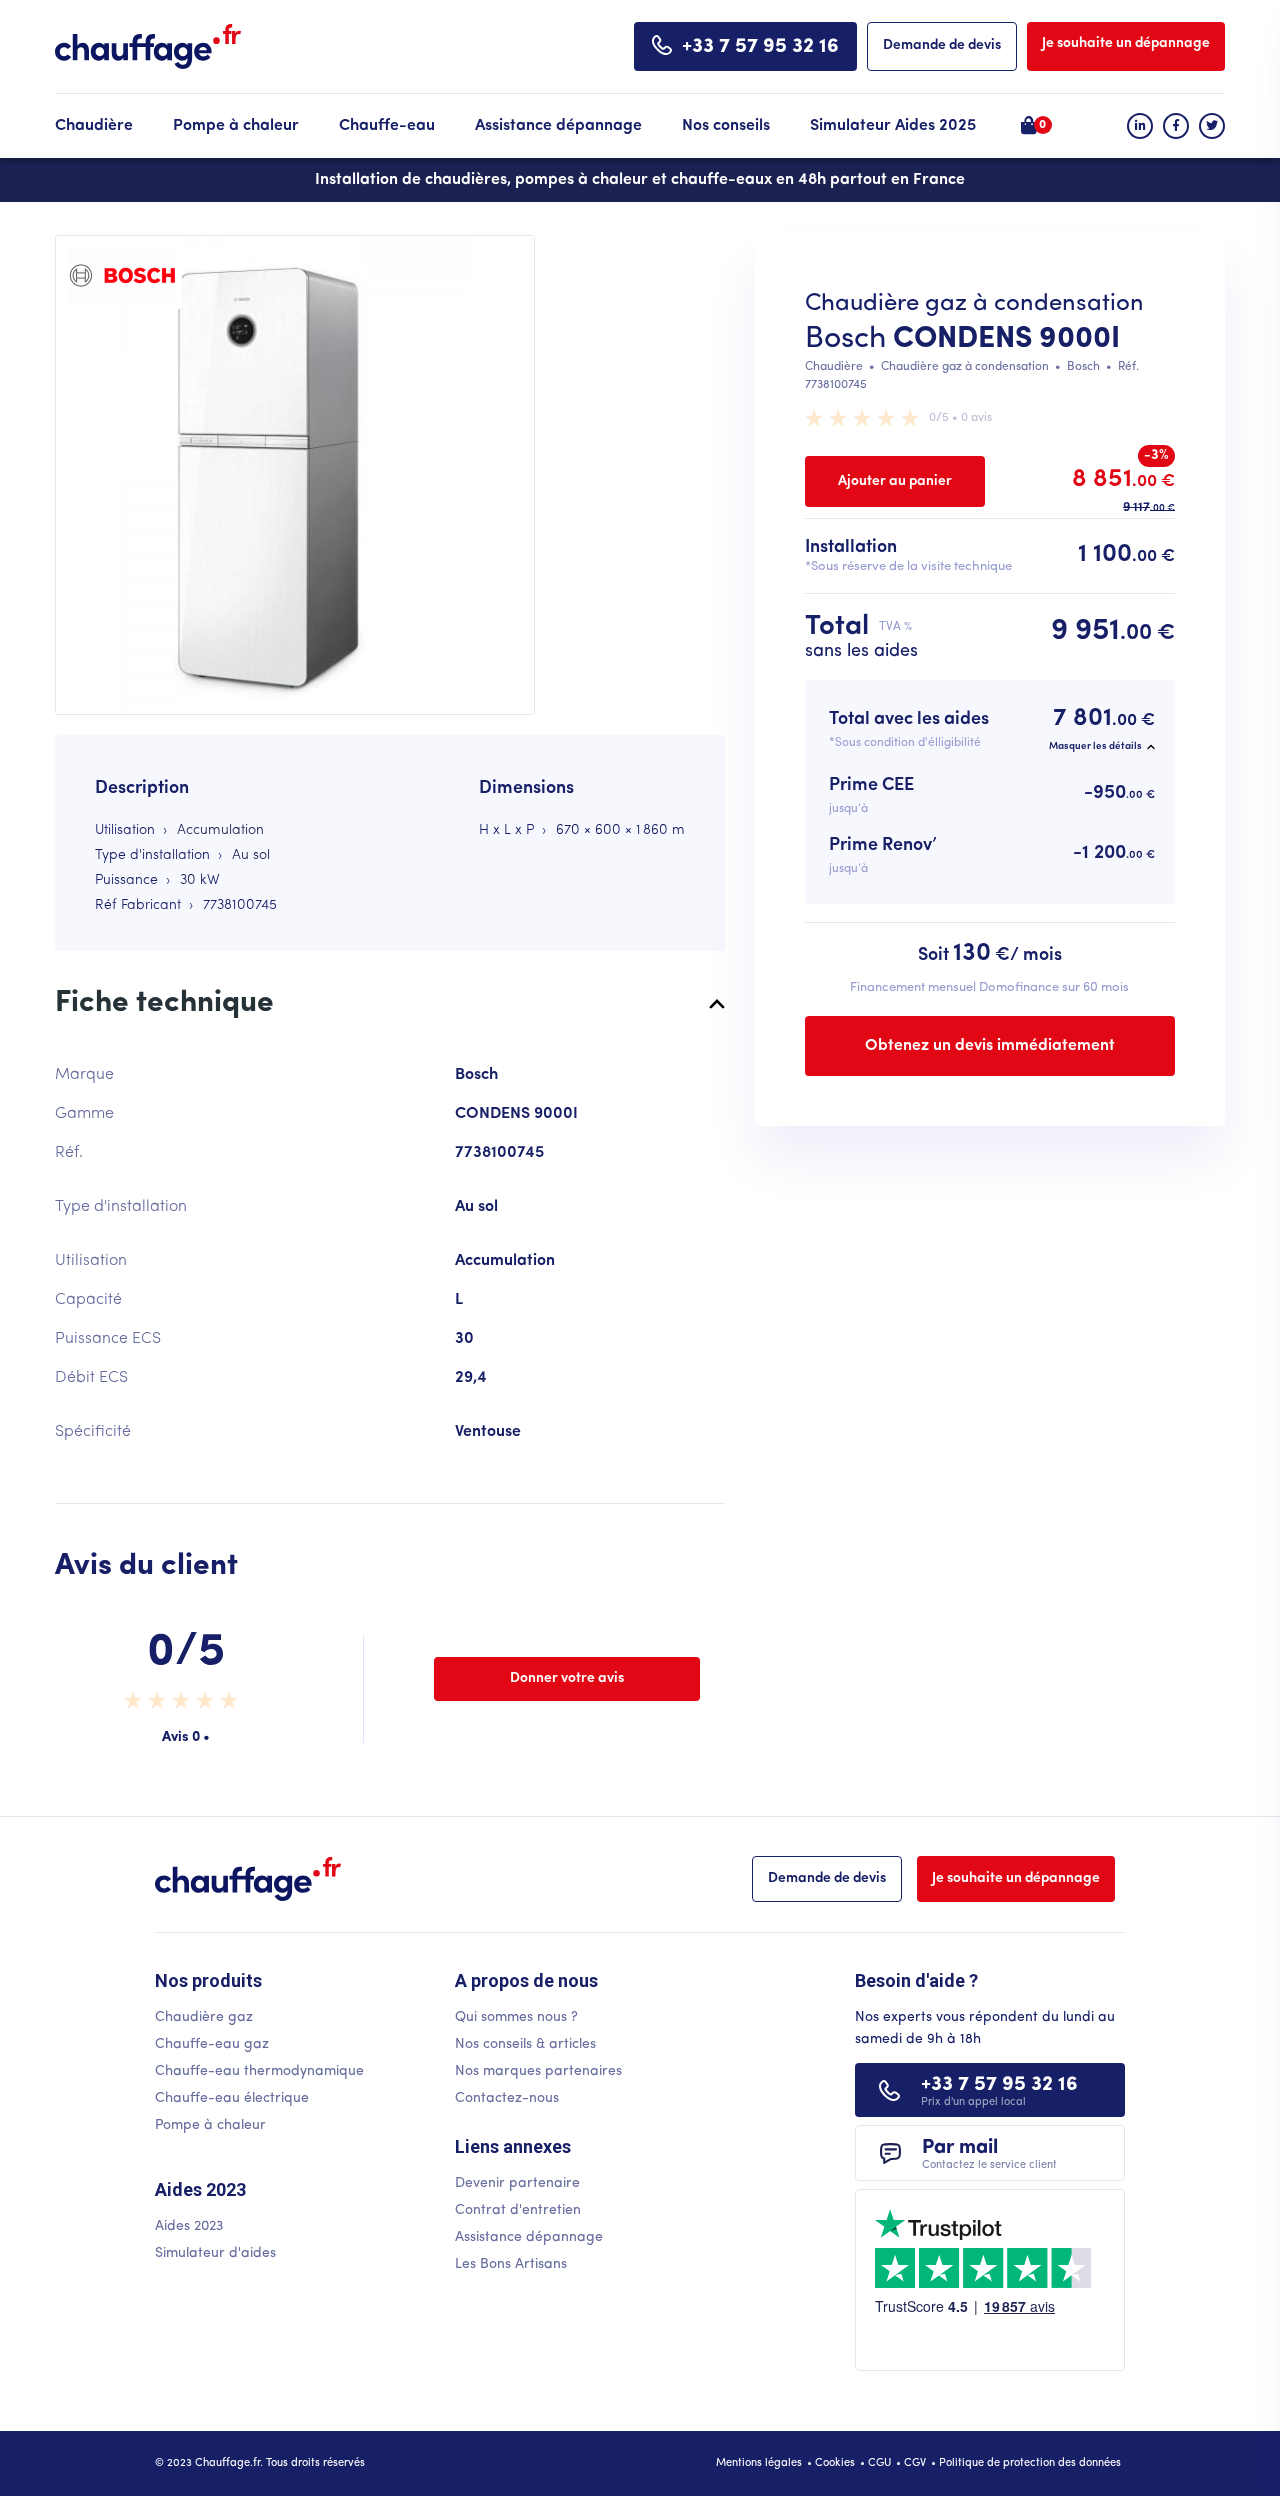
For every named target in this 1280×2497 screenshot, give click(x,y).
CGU (879, 2463)
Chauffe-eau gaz (212, 2044)
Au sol (251, 855)
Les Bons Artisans (511, 2264)
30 (188, 880)
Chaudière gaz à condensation (965, 367)
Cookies (835, 2463)
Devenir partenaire (517, 2183)
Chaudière (94, 126)
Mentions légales (759, 2463)
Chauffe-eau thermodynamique (259, 2071)
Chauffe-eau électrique (232, 2098)
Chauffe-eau (387, 126)
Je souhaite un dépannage (1126, 43)
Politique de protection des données (1030, 2463)
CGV (915, 2463)
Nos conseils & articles (525, 2044)
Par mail (989, 2154)
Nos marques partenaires (538, 2071)
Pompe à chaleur (236, 126)
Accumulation (220, 830)
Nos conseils (726, 126)
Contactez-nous (507, 2098)
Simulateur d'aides (215, 2253)
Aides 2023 (189, 2226)
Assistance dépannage (558, 126)
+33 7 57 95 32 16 (760, 47)
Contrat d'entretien (518, 2210)
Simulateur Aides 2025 (893, 126)
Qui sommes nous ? (516, 2017)
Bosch (845, 339)
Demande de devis (942, 45)
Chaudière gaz (204, 2017)
